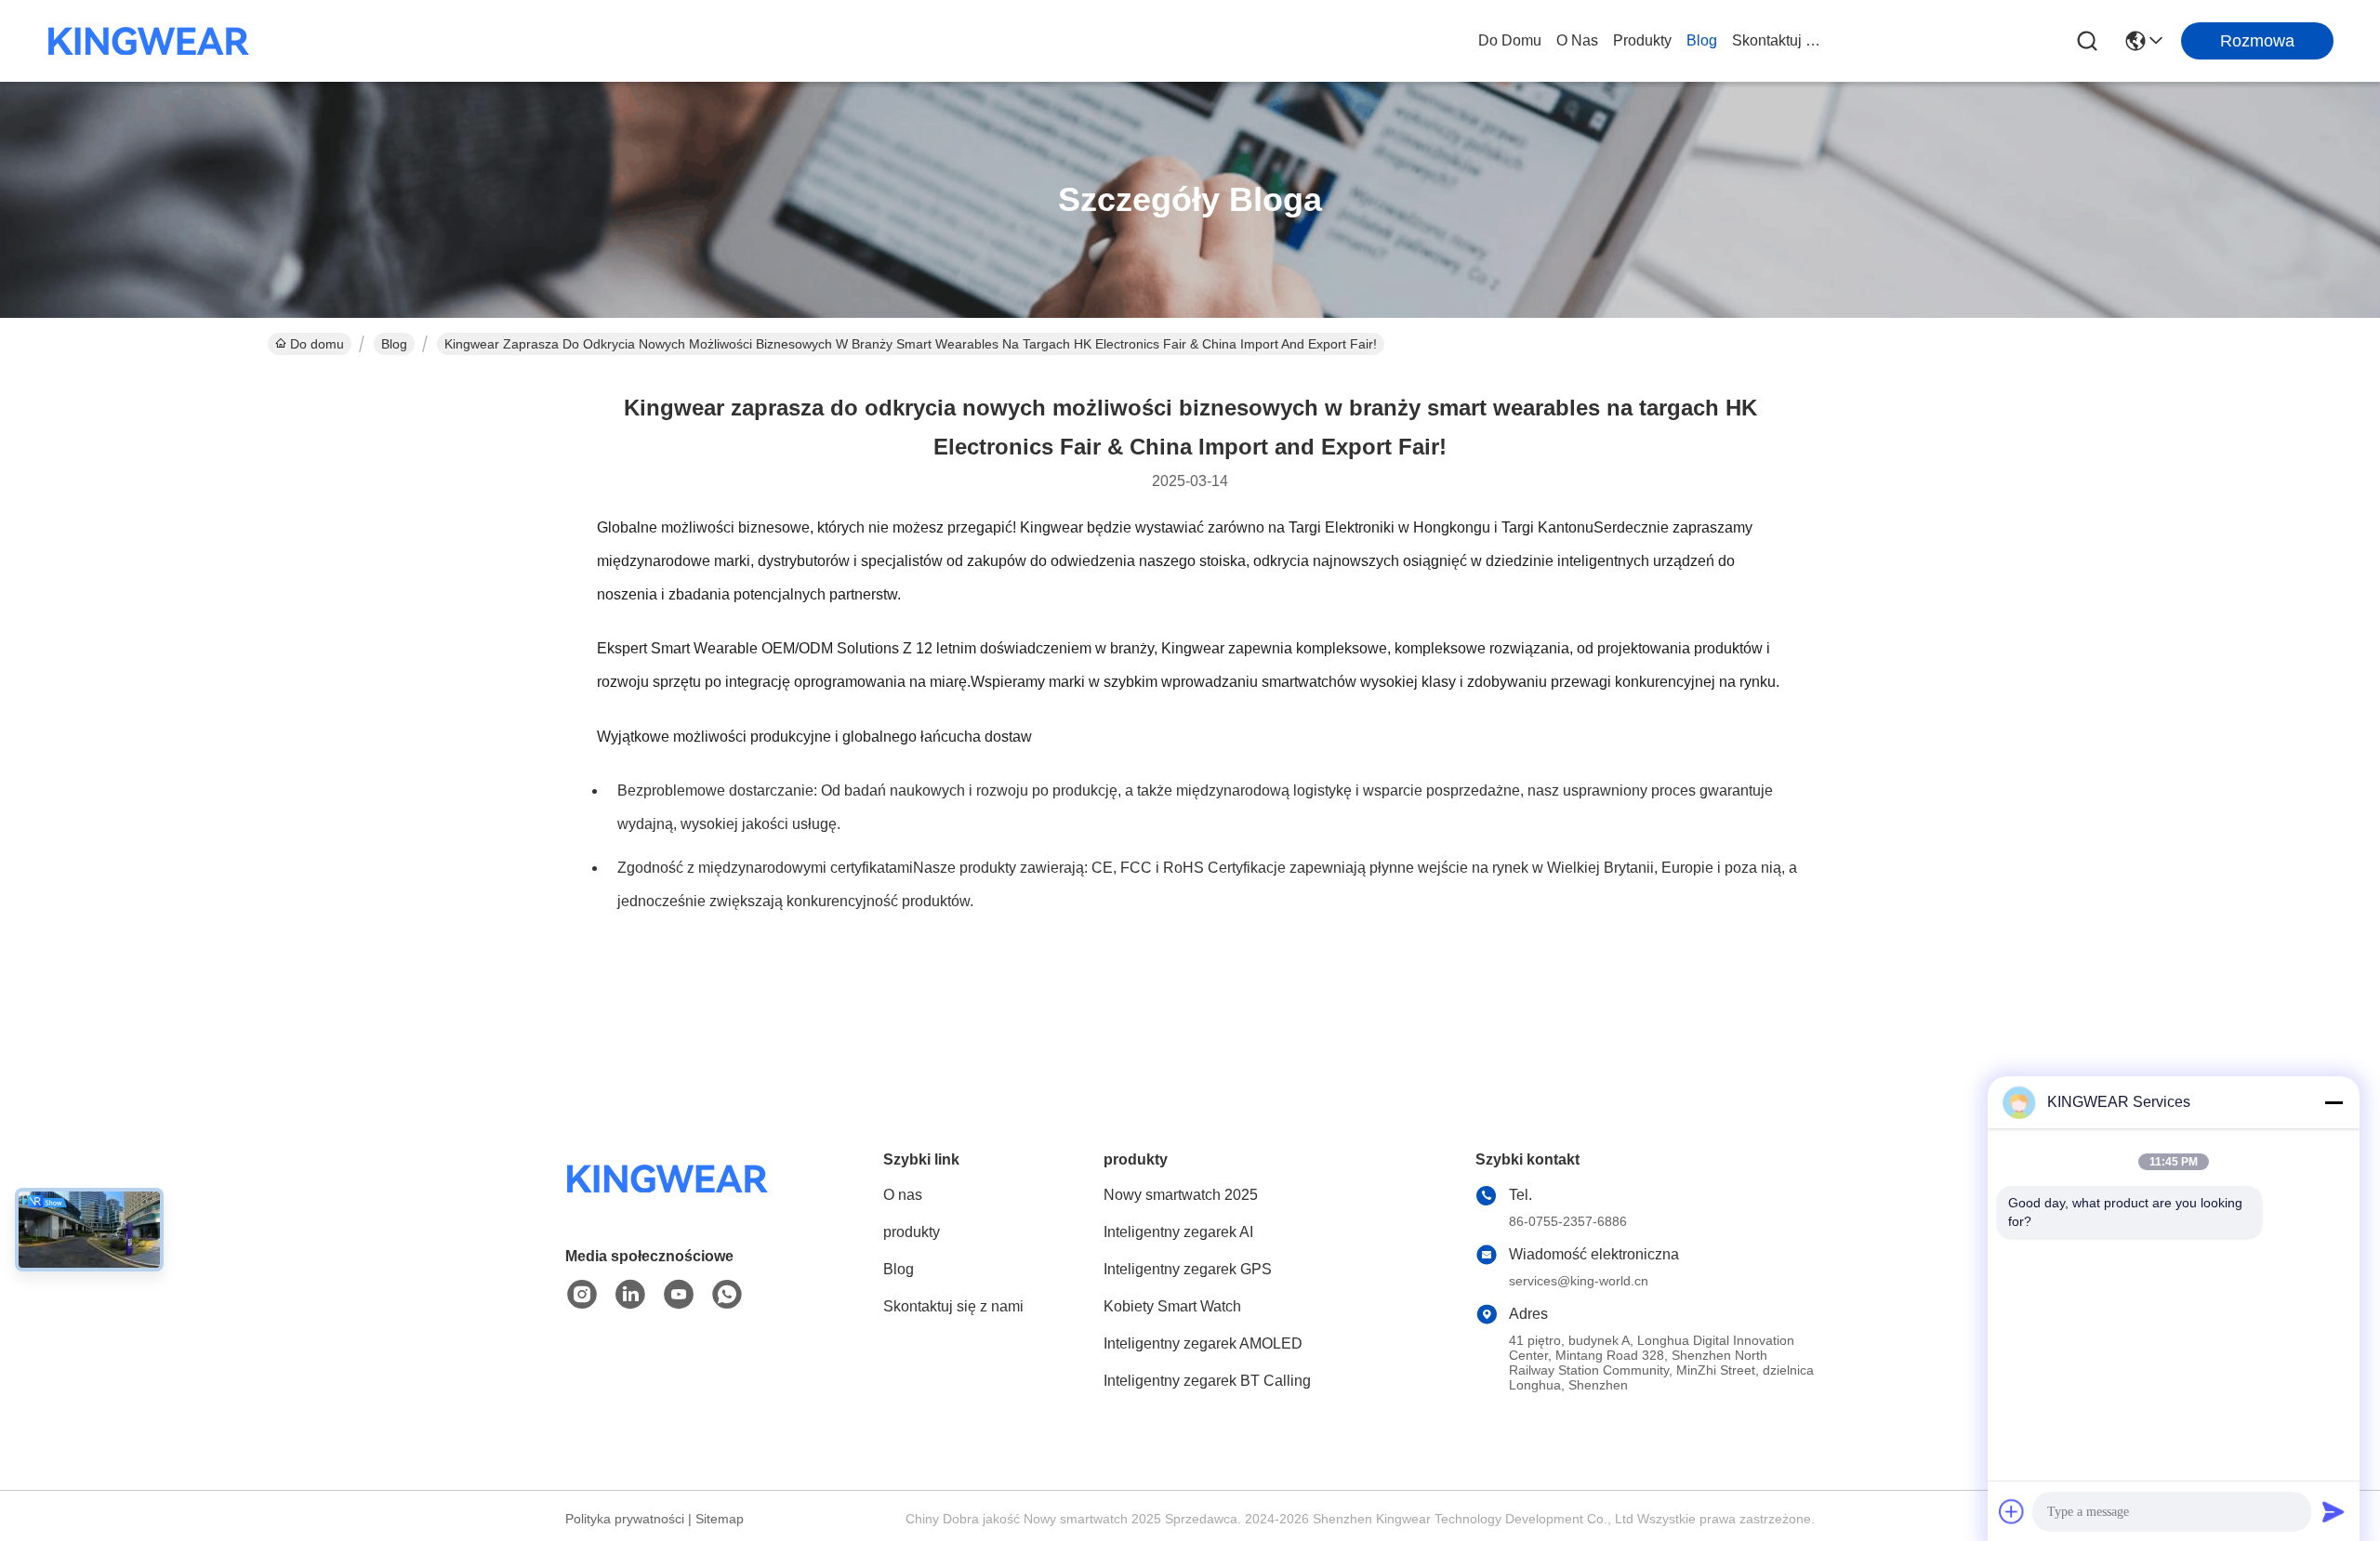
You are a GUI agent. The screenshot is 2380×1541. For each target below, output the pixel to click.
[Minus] (2334, 1102)
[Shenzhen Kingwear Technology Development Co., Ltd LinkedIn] (630, 1295)
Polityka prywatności (625, 1519)
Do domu (1510, 40)
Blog (1702, 40)
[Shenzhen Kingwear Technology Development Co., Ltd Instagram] (582, 1295)
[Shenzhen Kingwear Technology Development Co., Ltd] (149, 41)
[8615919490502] (727, 1295)
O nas (1577, 40)
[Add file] (2012, 1511)
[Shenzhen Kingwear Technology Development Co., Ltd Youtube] (679, 1295)
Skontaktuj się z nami (1777, 40)
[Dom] (668, 1201)
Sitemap (720, 1519)
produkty (1642, 40)
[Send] (2334, 1511)
